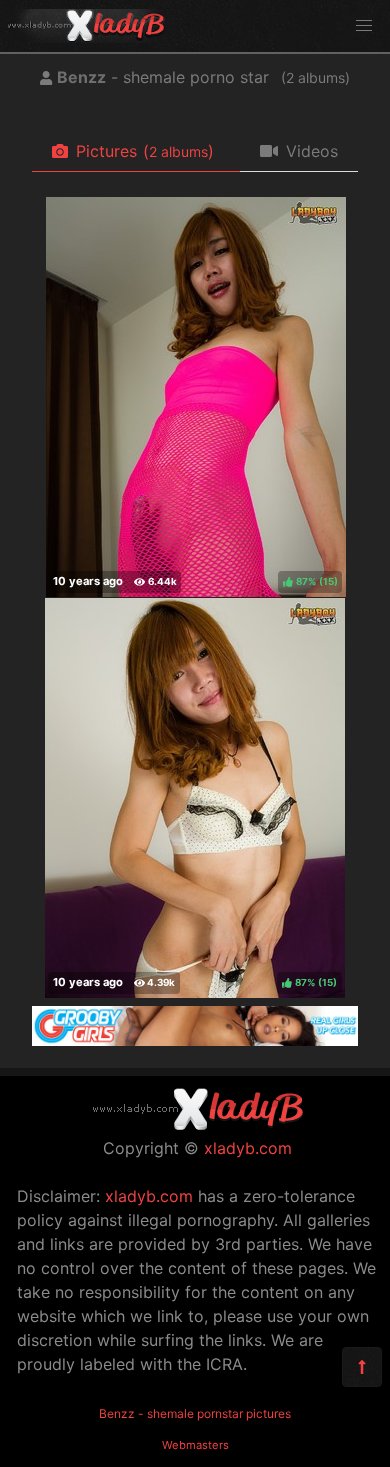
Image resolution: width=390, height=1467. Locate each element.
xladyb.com (248, 1148)
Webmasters (195, 1445)
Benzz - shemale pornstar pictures (195, 1413)
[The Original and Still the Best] (195, 1040)
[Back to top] (362, 1367)
